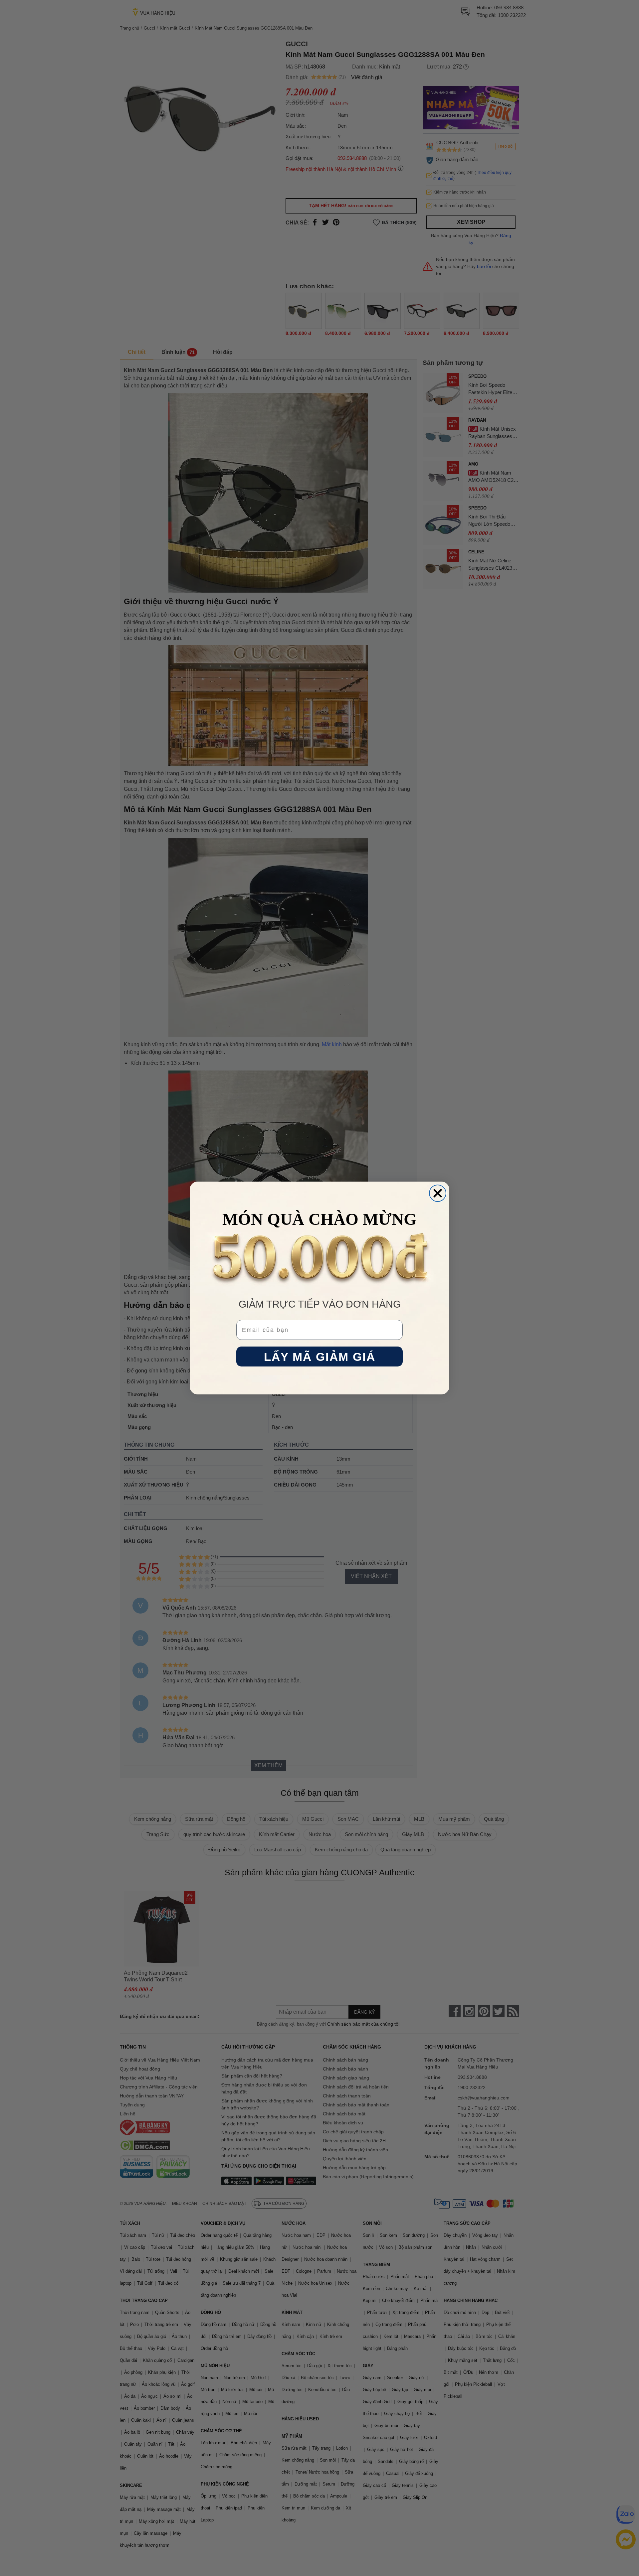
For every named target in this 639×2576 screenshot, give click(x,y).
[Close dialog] (438, 1193)
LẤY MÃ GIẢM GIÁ (320, 1357)
